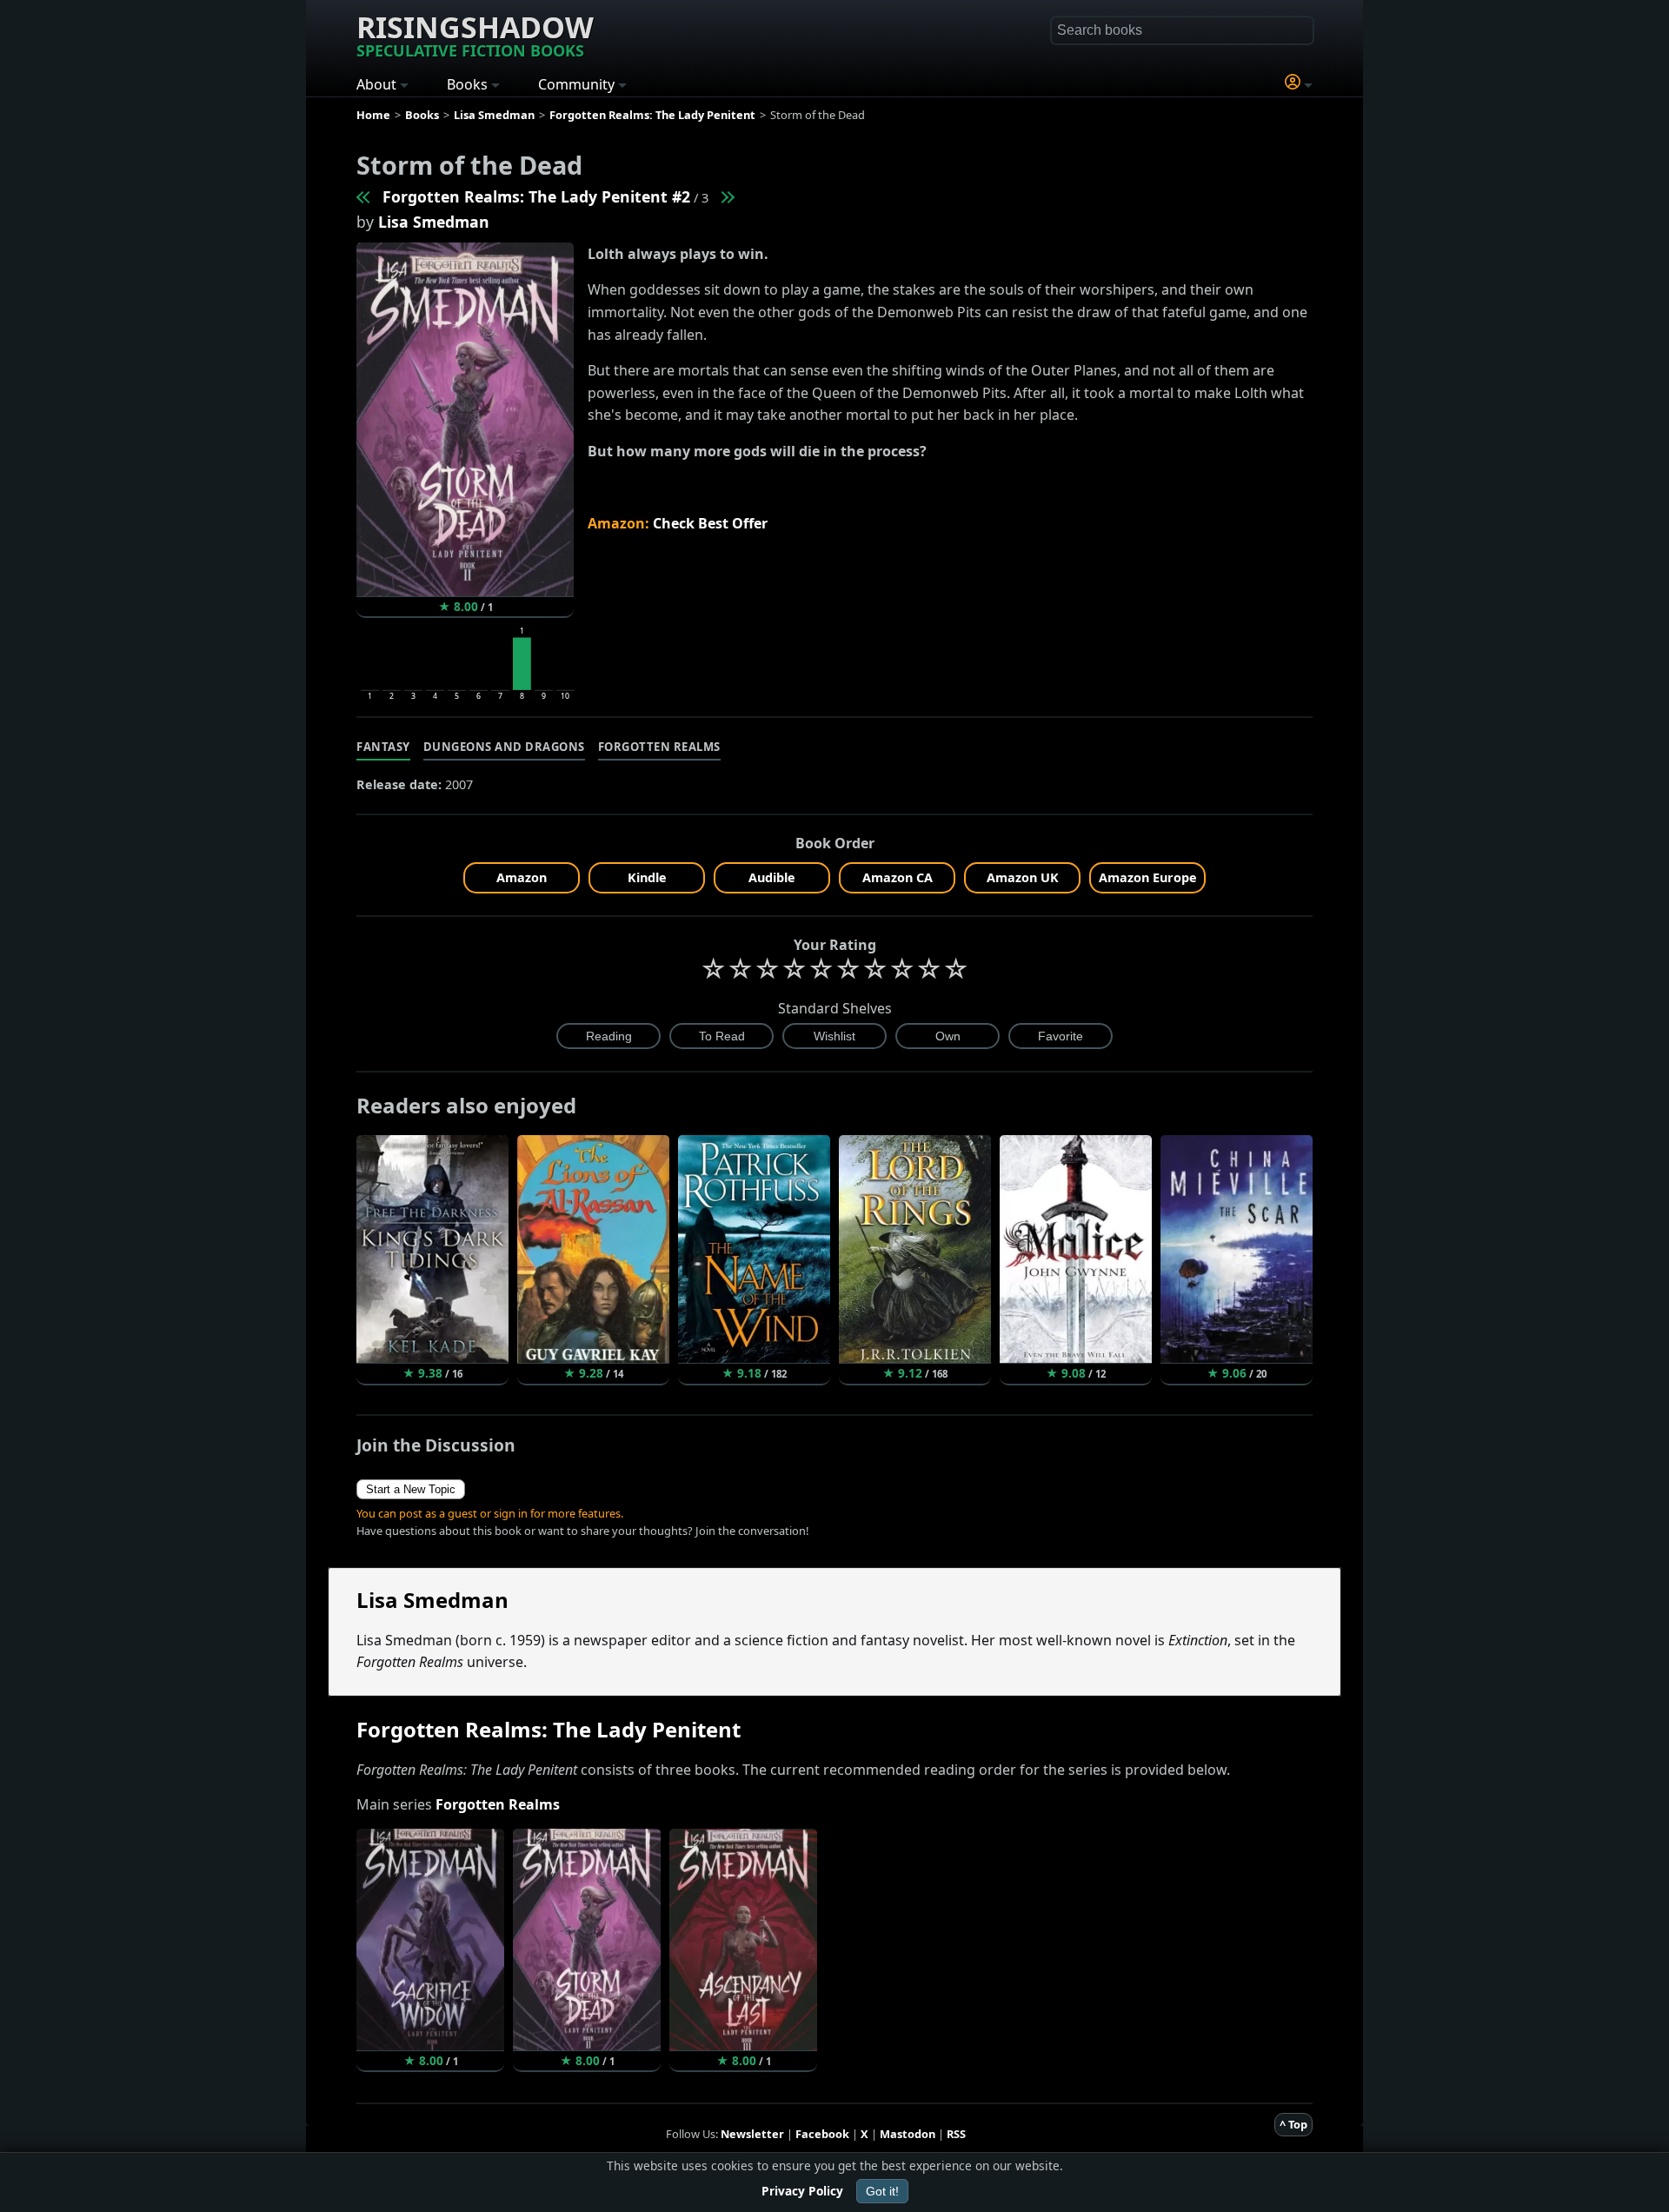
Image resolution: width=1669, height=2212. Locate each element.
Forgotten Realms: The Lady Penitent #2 (536, 196)
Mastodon (908, 2134)
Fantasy (383, 747)
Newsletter (752, 2134)
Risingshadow (475, 34)
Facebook (822, 2134)
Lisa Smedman (434, 222)
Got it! (882, 2191)
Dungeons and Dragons (504, 747)
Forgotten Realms (659, 747)
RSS (956, 2134)
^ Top (1293, 2124)
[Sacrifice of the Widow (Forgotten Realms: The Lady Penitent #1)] (364, 196)
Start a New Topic (411, 1489)
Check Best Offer (710, 523)
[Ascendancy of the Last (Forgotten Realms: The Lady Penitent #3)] (727, 196)
